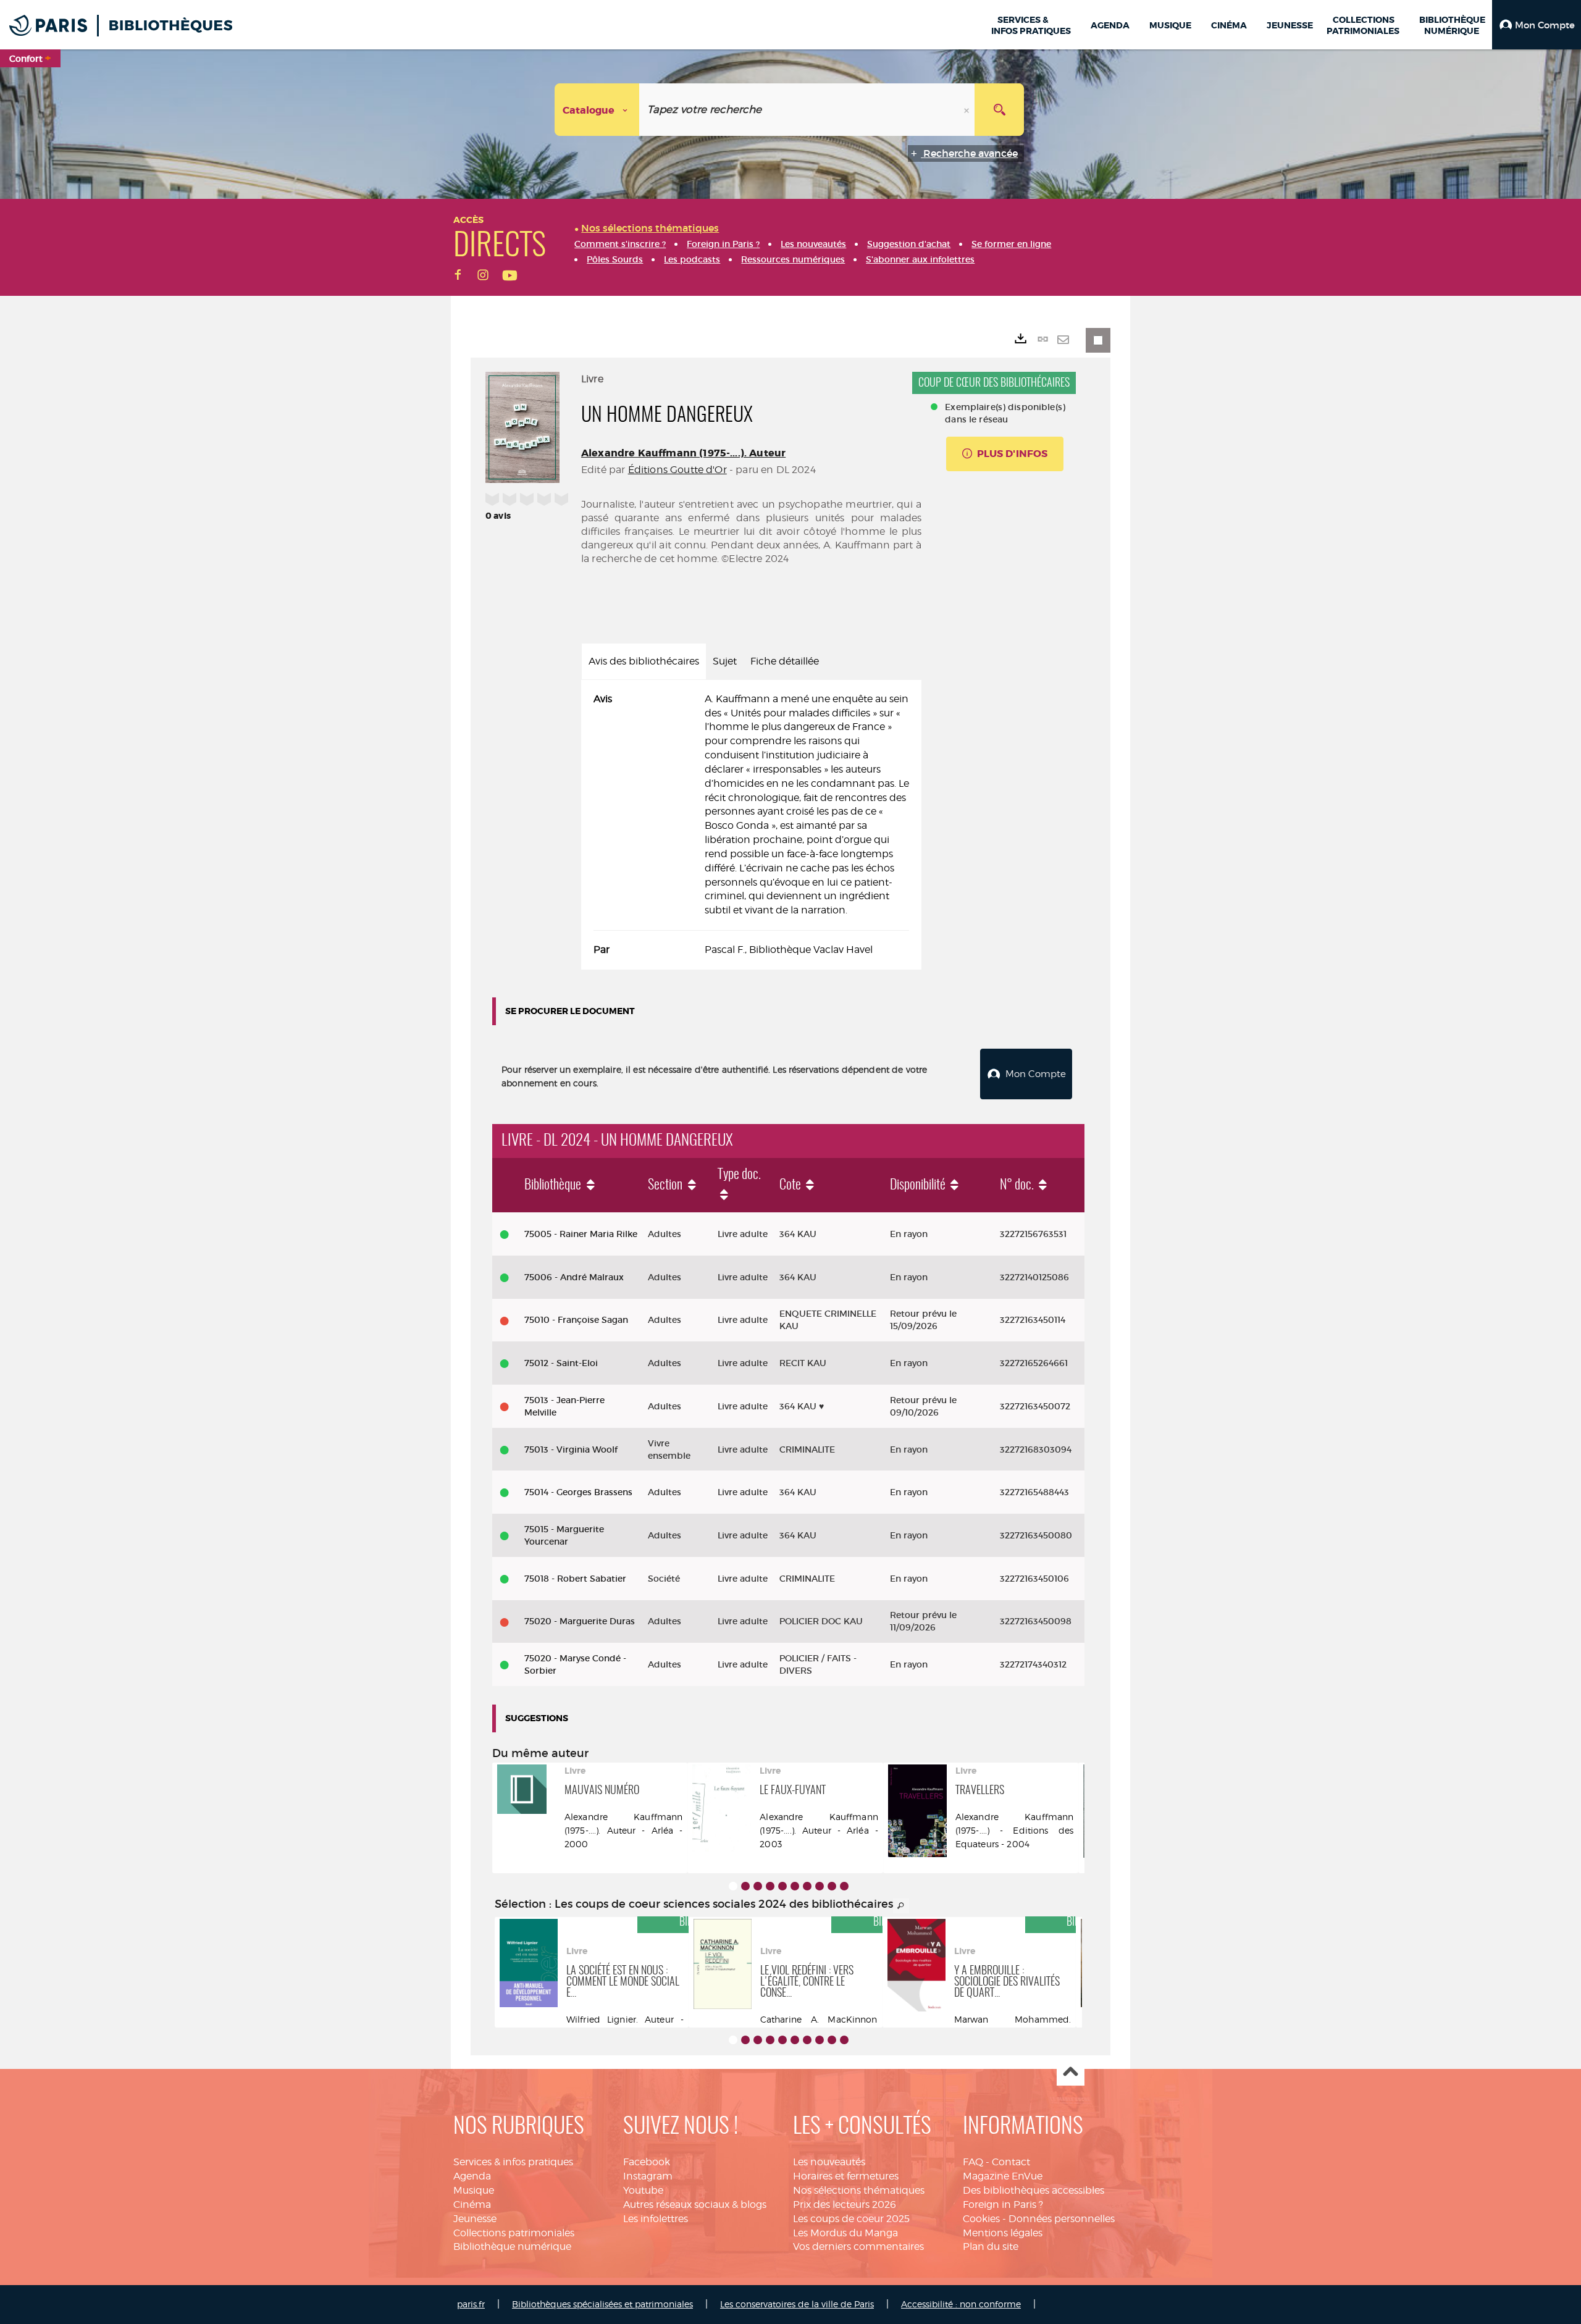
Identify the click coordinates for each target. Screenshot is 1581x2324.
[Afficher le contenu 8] (820, 1886)
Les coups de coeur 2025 (851, 2219)
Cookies (981, 2219)
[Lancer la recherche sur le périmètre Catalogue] (999, 110)
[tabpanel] (751, 825)
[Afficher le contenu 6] (795, 1886)
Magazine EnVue (1003, 2176)
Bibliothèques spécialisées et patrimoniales (602, 2304)
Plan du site (991, 2246)
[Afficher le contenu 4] (770, 1886)
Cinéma (472, 2204)
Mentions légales (1003, 2233)
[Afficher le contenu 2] (745, 1886)
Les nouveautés (829, 2162)
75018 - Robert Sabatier (575, 1579)
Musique (474, 2190)
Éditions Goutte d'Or (677, 470)
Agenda (472, 2176)
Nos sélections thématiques (859, 2190)
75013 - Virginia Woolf (571, 1449)
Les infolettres (656, 2219)
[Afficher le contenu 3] (758, 1886)
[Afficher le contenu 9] (832, 1886)
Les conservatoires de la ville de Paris (797, 2304)
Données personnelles (1062, 2219)
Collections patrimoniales (514, 2233)
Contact (1011, 2162)
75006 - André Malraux (574, 1277)
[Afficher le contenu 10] (844, 1886)
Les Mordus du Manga (845, 2233)
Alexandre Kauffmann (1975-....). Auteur (683, 453)
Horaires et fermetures (846, 2176)
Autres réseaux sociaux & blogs (695, 2204)
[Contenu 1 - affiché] (733, 1886)
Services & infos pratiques (513, 2162)
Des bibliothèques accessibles (1034, 2190)
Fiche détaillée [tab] (785, 661)
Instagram (648, 2176)
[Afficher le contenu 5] (782, 1886)
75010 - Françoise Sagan (576, 1320)
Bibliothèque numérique (512, 2246)
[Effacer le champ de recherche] (968, 110)
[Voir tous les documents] (901, 1906)
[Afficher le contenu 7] (807, 1886)
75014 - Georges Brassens (578, 1492)
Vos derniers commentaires (858, 2246)
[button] (1537, 25)
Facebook (647, 2162)
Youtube (643, 2190)
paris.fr (471, 2304)
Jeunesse (475, 2219)
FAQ (973, 2162)
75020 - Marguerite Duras (580, 1621)
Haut (1071, 2072)
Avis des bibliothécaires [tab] (644, 661)
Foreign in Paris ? (1003, 2204)
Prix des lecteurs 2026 (845, 2204)
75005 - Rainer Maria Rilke (581, 1234)
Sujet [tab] (725, 661)
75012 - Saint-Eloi (561, 1363)
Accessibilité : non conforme (961, 2304)
